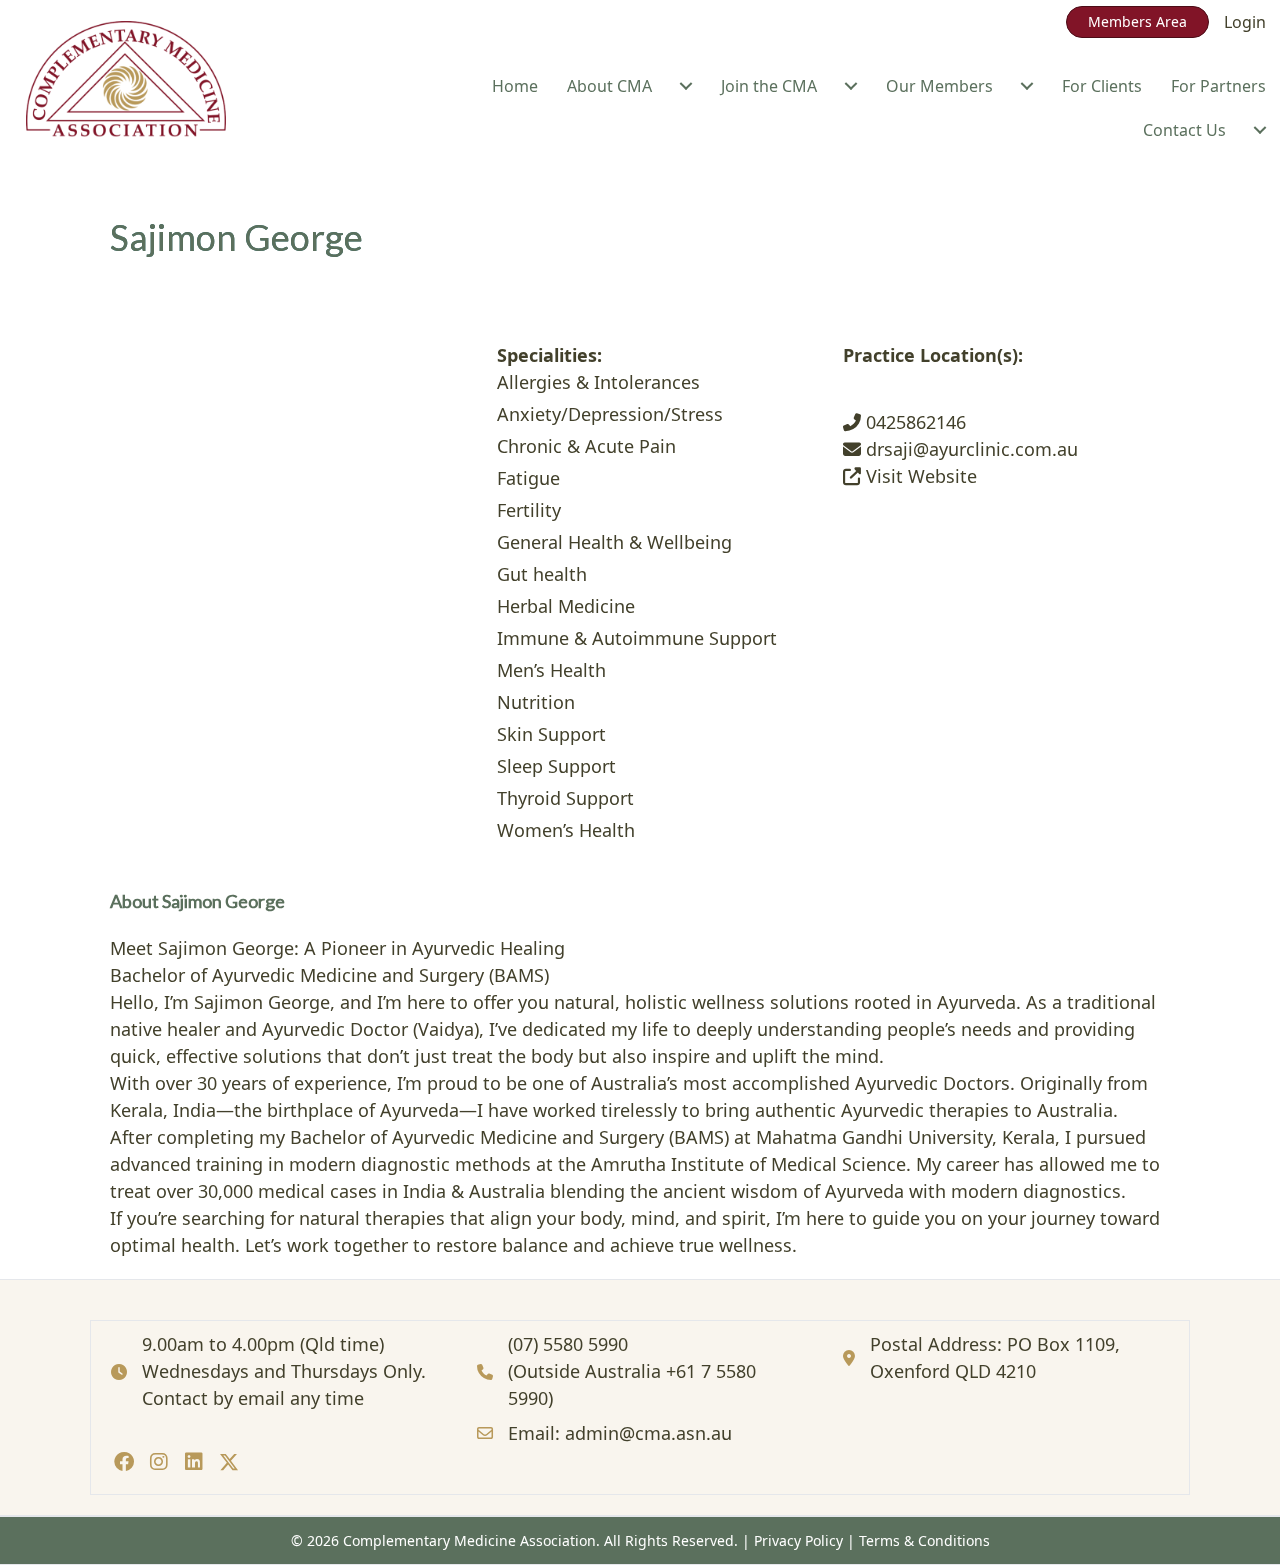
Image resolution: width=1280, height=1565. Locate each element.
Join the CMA (769, 86)
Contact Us (1184, 130)
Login (1245, 22)
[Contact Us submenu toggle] (1260, 130)
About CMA (609, 86)
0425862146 (913, 422)
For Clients (1102, 86)
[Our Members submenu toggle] (1027, 86)
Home (515, 86)
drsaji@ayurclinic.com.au (969, 449)
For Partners (1218, 86)
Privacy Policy (798, 1540)
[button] (123, 1461)
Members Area (1137, 21)
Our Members (939, 86)
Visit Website (919, 476)
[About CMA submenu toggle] (686, 86)
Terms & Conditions (924, 1540)
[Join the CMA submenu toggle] (851, 86)
